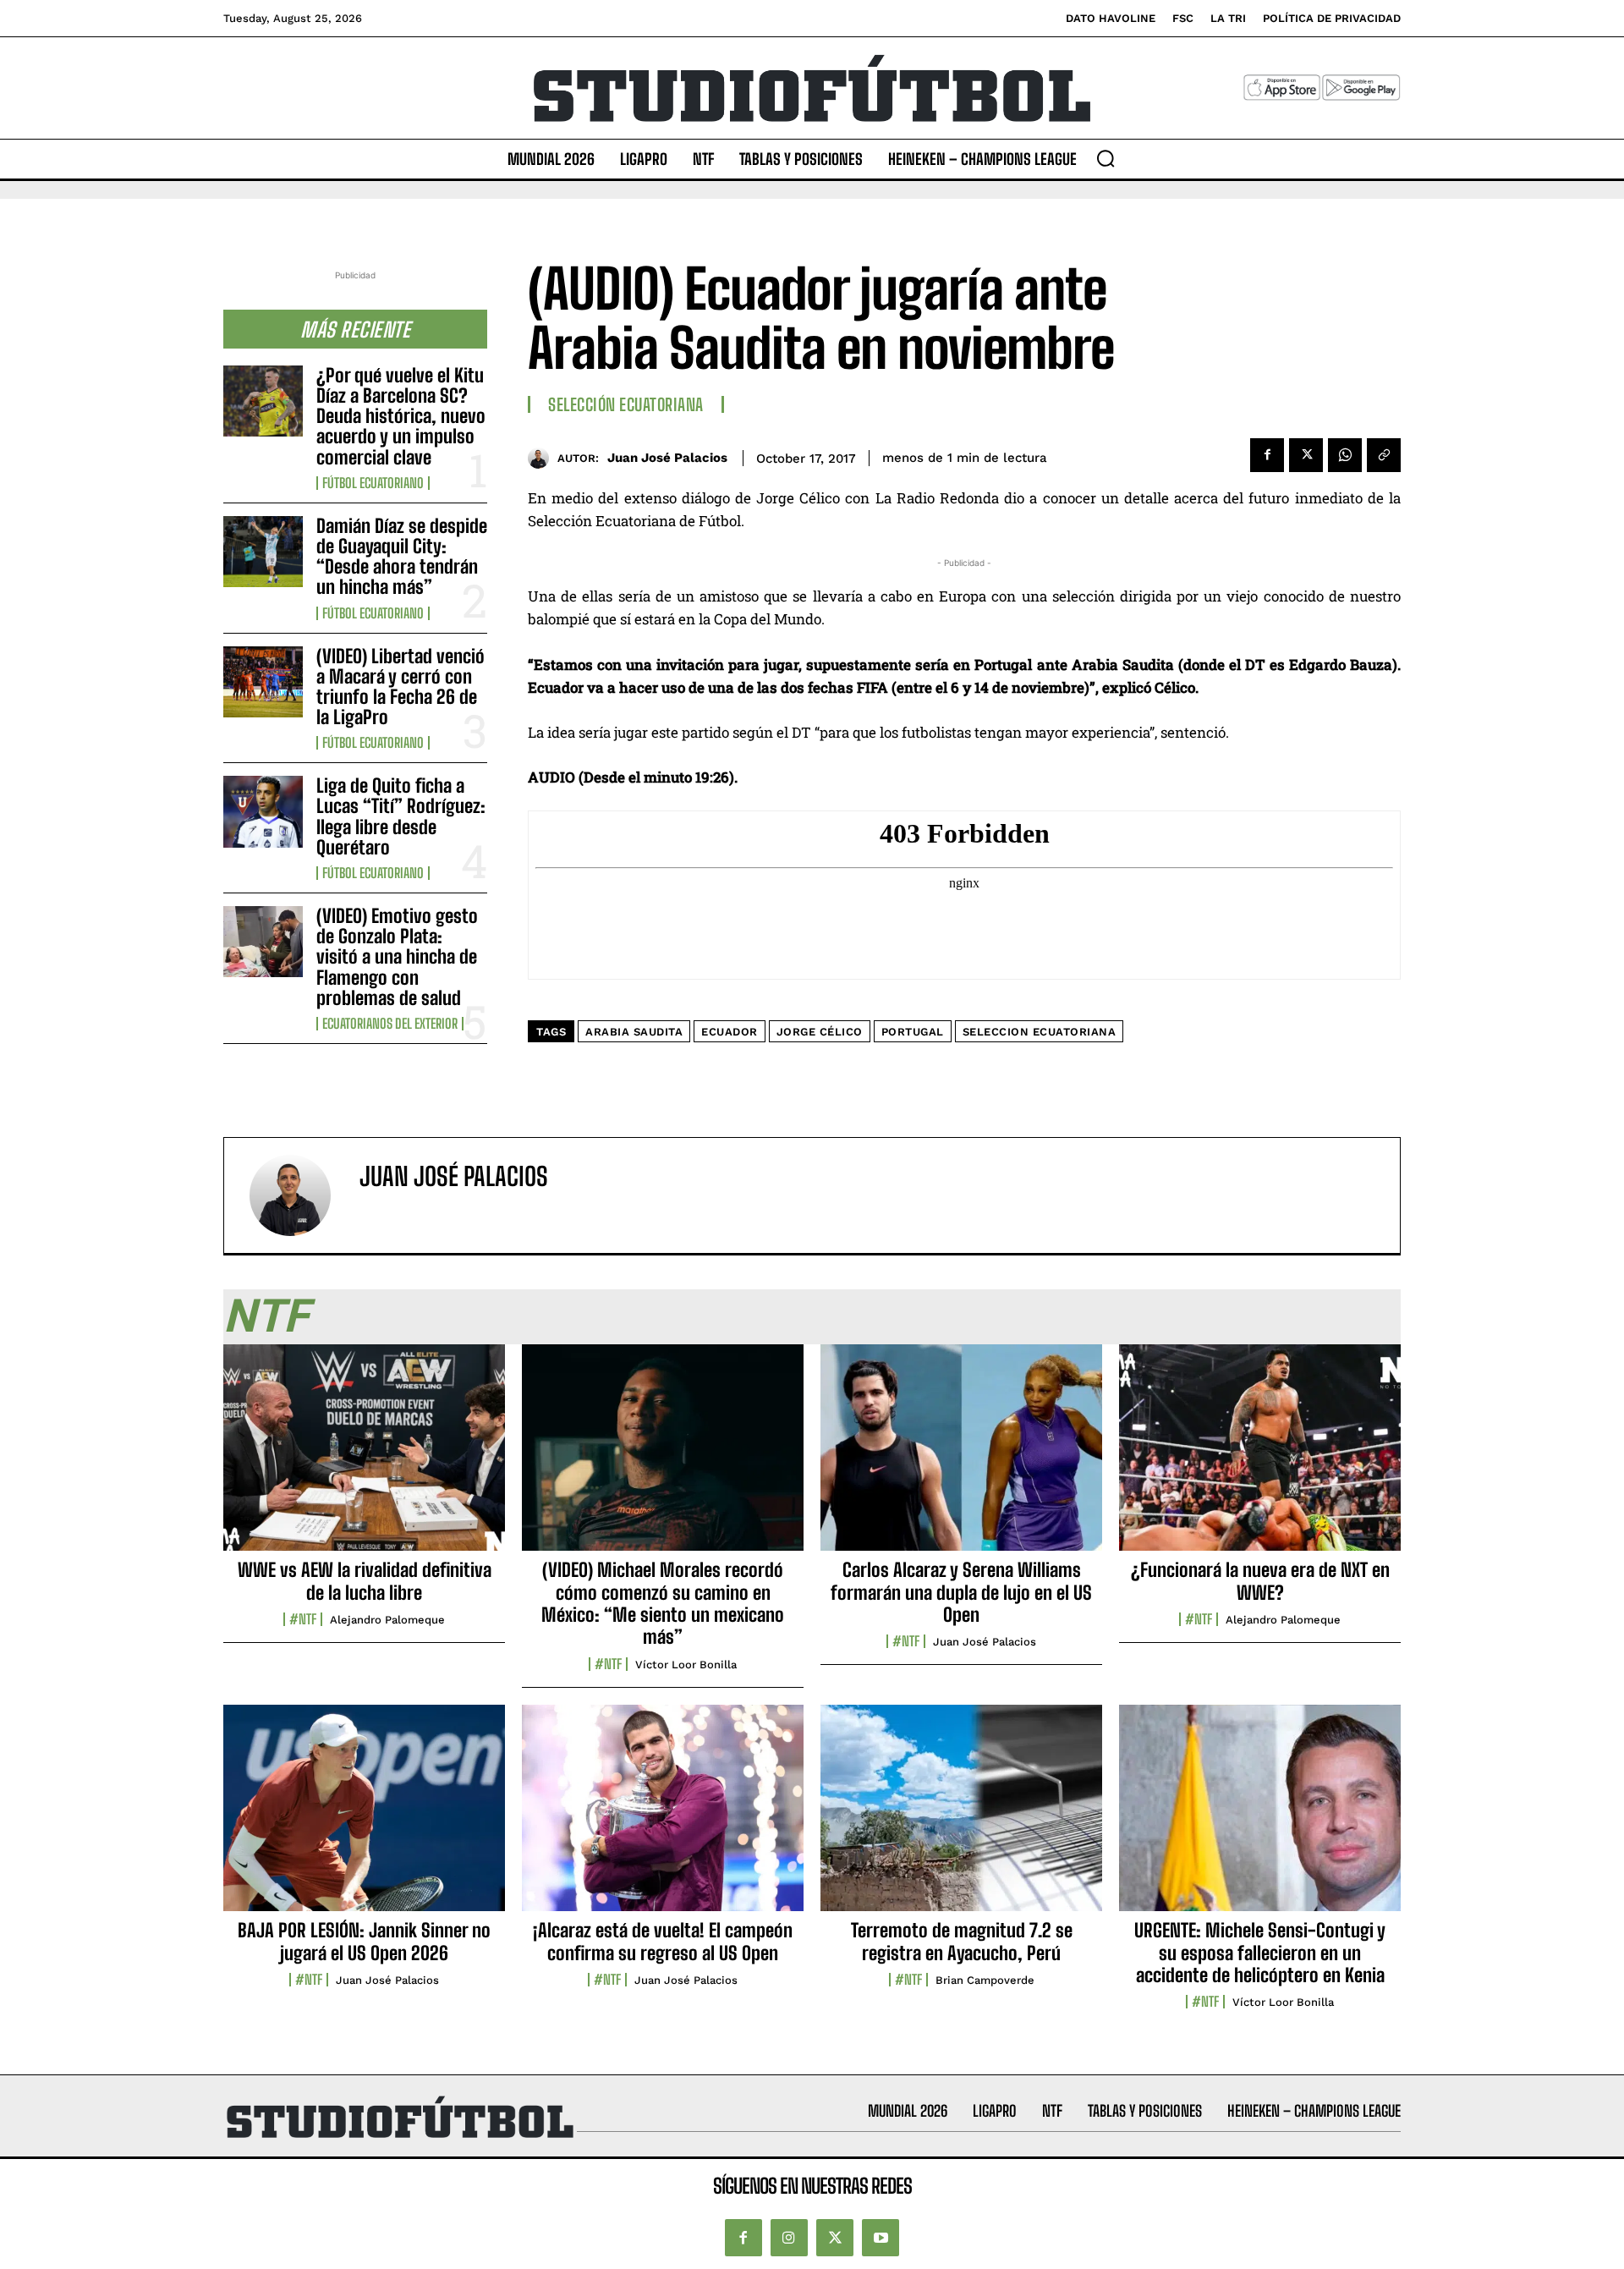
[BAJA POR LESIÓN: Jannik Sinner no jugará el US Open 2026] (364, 1817)
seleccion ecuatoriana (1040, 1032)
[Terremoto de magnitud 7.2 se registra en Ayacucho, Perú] (961, 1817)
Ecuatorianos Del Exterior (390, 1024)
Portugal (913, 1032)
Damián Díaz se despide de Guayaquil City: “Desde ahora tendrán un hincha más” (402, 557)
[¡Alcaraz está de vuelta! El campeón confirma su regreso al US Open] (663, 1817)
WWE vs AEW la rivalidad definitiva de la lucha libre (365, 1581)
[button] (1106, 158)
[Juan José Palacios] (543, 458)
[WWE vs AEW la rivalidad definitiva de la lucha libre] (364, 1457)
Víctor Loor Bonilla (686, 1665)
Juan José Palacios (667, 458)
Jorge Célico (820, 1032)
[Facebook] (1267, 455)
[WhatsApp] (1345, 455)
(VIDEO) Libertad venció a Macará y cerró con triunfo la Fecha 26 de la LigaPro (401, 687)
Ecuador (730, 1032)
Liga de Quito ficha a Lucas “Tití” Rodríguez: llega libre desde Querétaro (401, 816)
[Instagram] (789, 2238)
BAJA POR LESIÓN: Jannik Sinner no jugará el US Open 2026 (364, 1941)
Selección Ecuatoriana (626, 404)
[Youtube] (881, 2238)
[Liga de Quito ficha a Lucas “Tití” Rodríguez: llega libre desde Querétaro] (263, 811)
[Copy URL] (1384, 455)
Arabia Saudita (634, 1032)
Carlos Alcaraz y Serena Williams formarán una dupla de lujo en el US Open (961, 1592)
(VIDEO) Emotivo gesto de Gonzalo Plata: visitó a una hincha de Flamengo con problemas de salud (397, 957)
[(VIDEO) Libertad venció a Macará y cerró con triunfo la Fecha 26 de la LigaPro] (263, 682)
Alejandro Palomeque (387, 1620)
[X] (1306, 455)
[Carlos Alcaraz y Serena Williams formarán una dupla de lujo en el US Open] (961, 1457)
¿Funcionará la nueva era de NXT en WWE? (1260, 1581)
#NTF (303, 1619)
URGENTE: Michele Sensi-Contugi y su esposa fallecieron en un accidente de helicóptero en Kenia (1260, 1953)
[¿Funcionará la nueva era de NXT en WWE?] (1260, 1457)
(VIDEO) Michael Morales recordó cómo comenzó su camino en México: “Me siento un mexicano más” (663, 1603)
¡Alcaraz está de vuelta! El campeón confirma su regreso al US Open (663, 1941)
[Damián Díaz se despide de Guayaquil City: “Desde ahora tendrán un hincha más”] (263, 552)
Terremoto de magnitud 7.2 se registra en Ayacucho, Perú (962, 1941)
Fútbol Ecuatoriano (373, 483)
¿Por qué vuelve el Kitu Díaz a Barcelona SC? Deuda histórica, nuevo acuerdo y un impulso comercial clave (401, 416)
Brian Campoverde (985, 1980)
